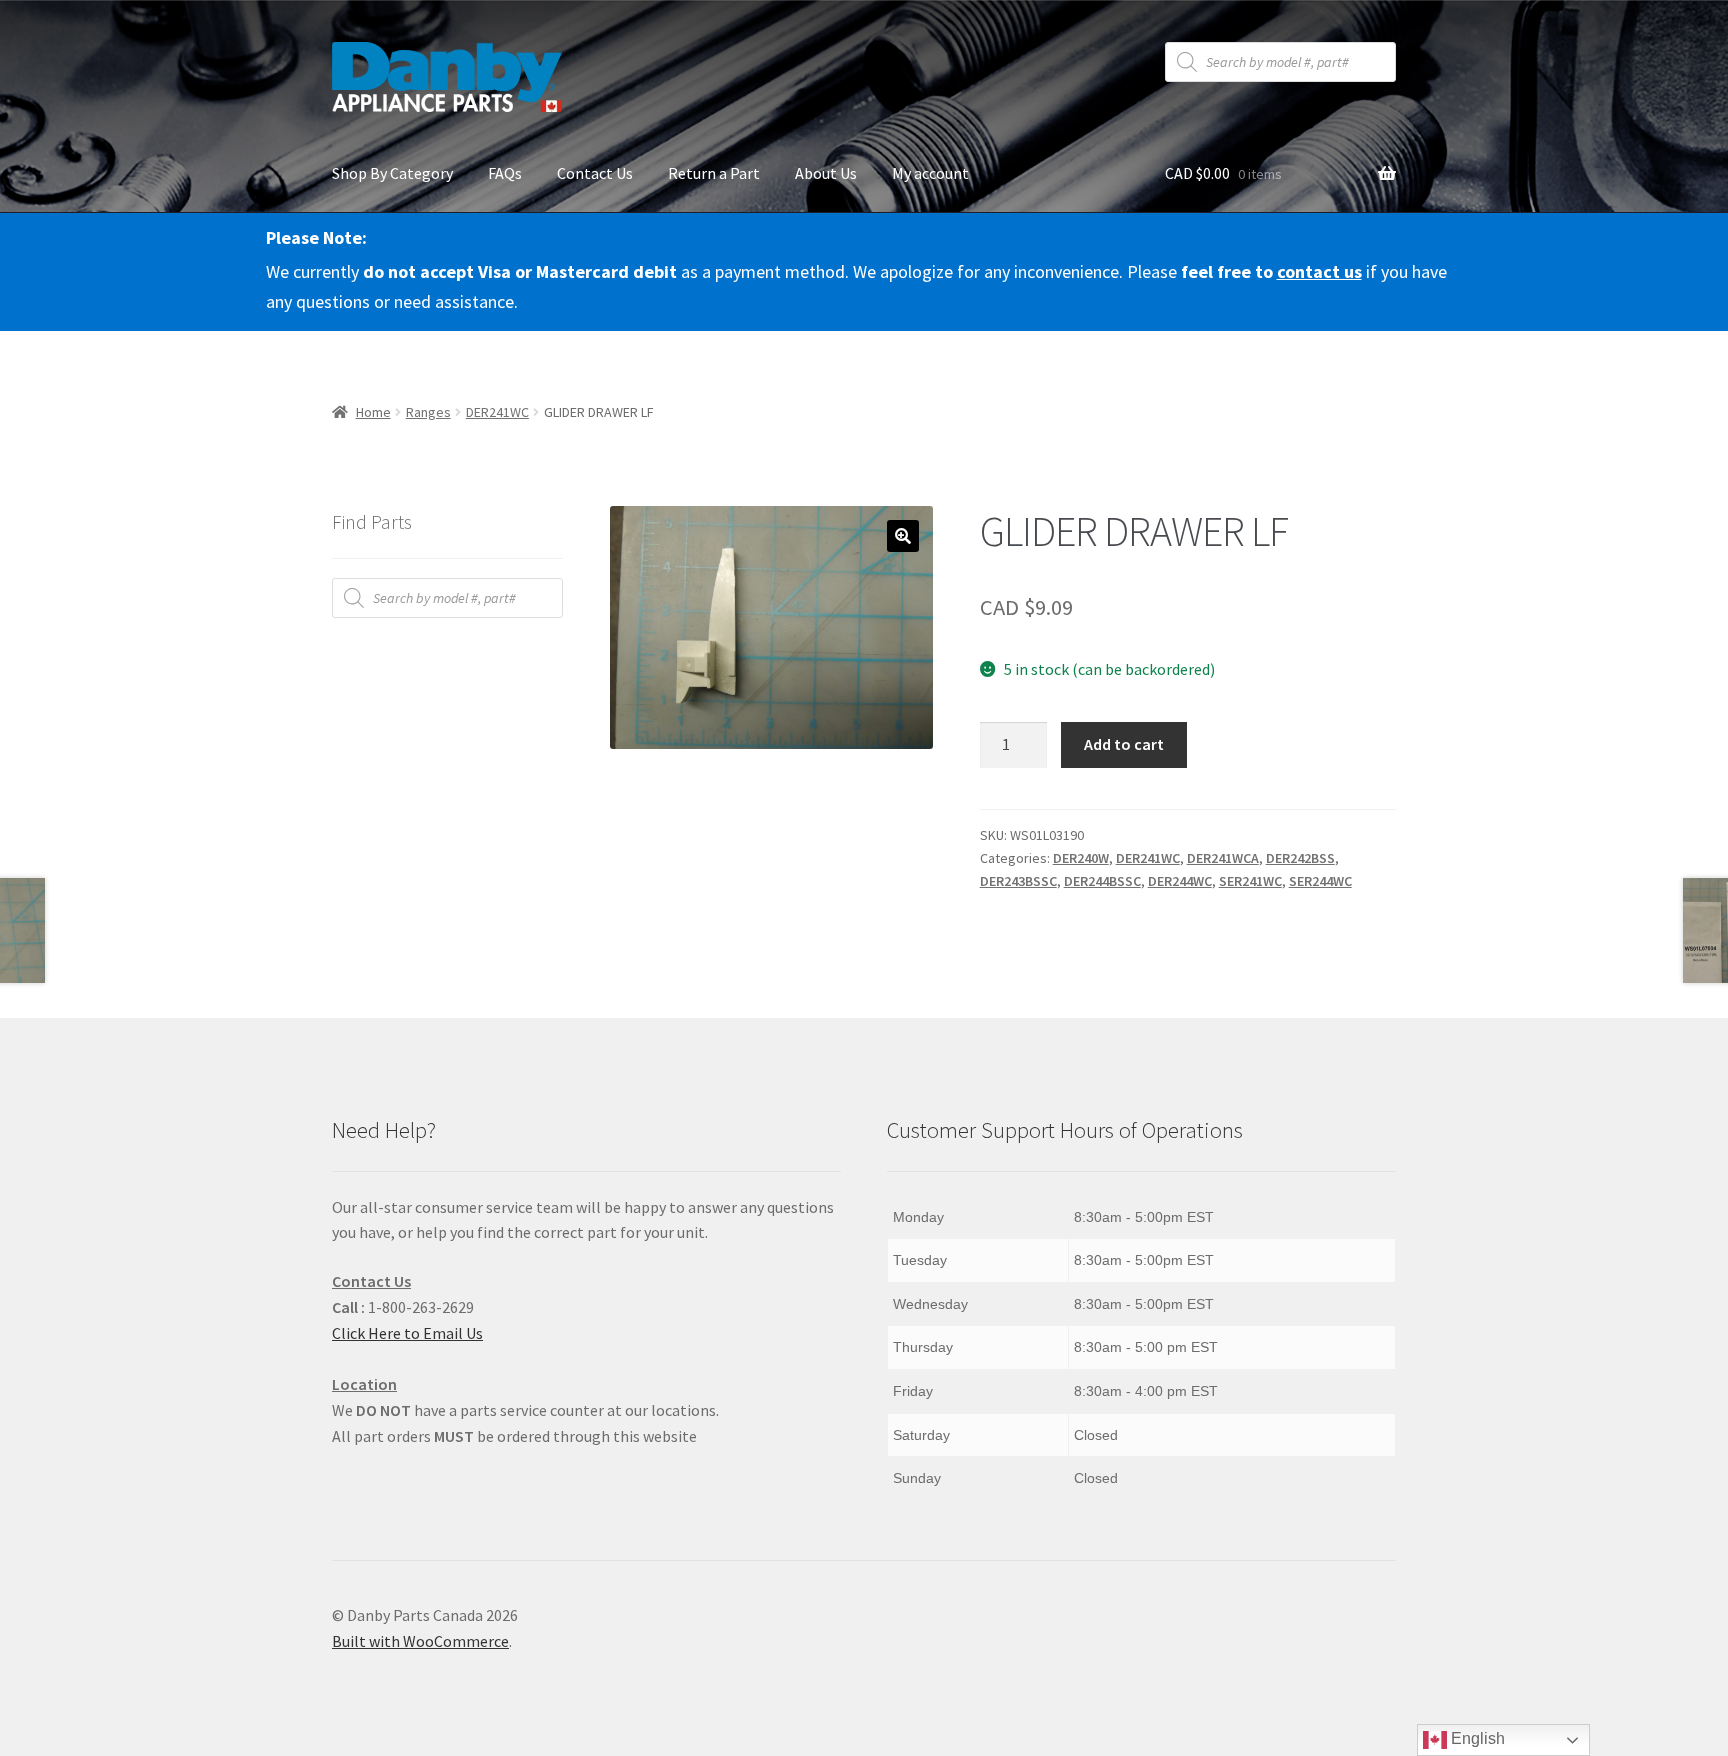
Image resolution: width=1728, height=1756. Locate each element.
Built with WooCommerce (420, 1641)
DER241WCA (1223, 858)
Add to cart (1124, 744)
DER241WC (497, 412)
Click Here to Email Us (407, 1333)
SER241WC (1250, 881)
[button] (903, 536)
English (1476, 1738)
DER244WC (1180, 881)
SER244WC (1320, 881)
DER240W (1081, 858)
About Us (826, 173)
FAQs (505, 173)
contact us (1319, 271)
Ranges (428, 412)
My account (930, 173)
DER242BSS (1300, 858)
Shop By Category (392, 173)
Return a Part (714, 173)
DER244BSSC (1102, 881)
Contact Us (595, 173)
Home (373, 412)
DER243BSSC (1018, 881)
